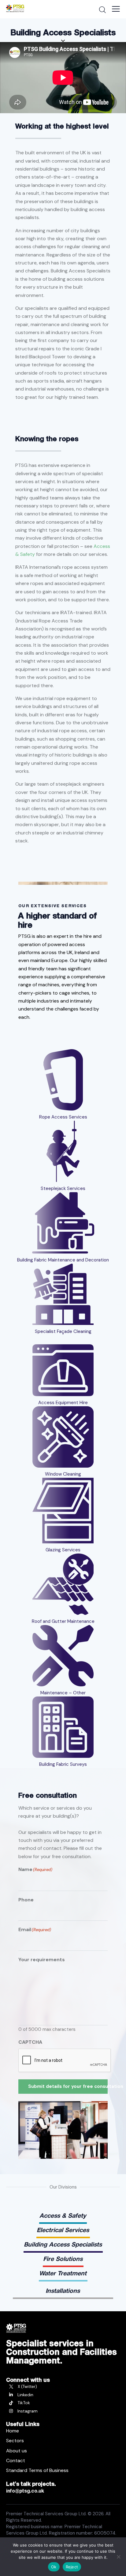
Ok (54, 2567)
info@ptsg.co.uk (25, 2491)
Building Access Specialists (63, 2244)
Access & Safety (63, 2216)
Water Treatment (63, 2273)
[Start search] (102, 10)
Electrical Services (63, 2230)
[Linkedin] (63, 2395)
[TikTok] (63, 2403)
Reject (72, 2567)
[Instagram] (63, 2411)
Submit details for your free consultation (68, 2086)
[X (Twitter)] (63, 2387)
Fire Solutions (63, 2259)
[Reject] (118, 2557)
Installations (63, 2291)
